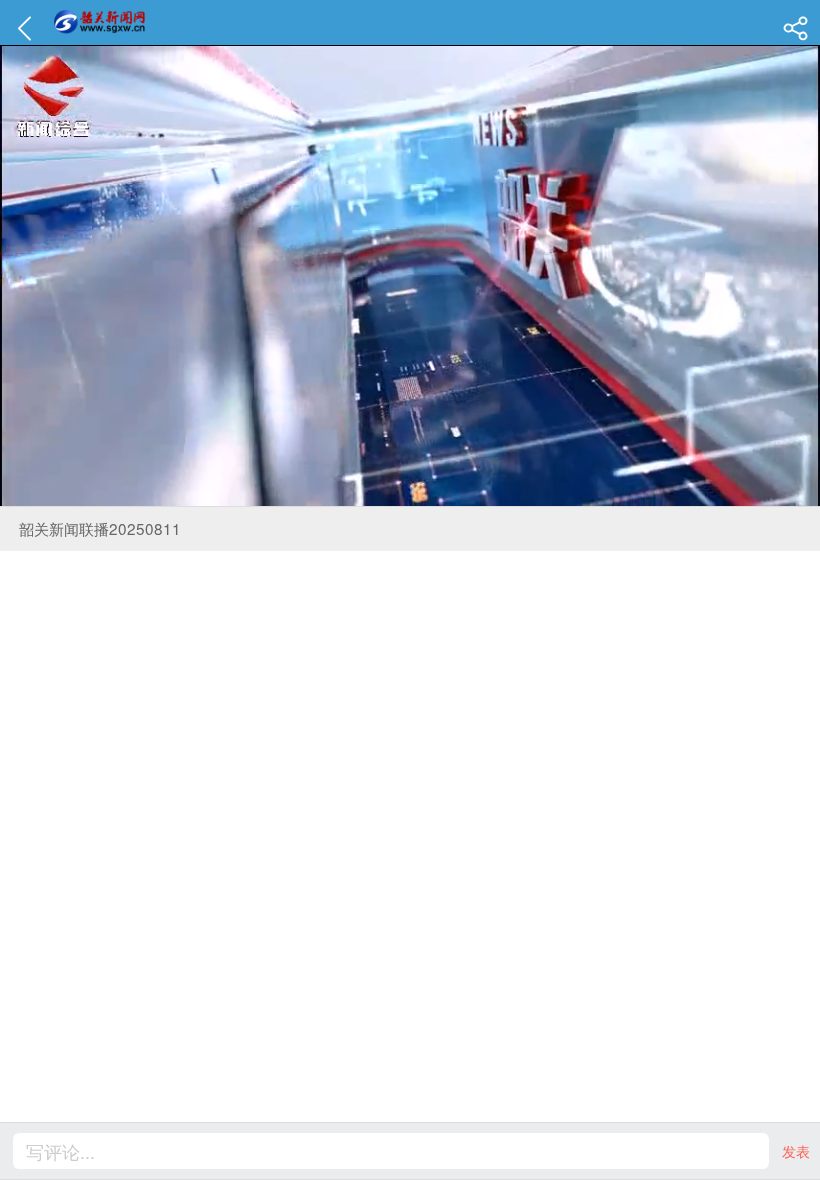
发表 (796, 1151)
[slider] (385, 491)
